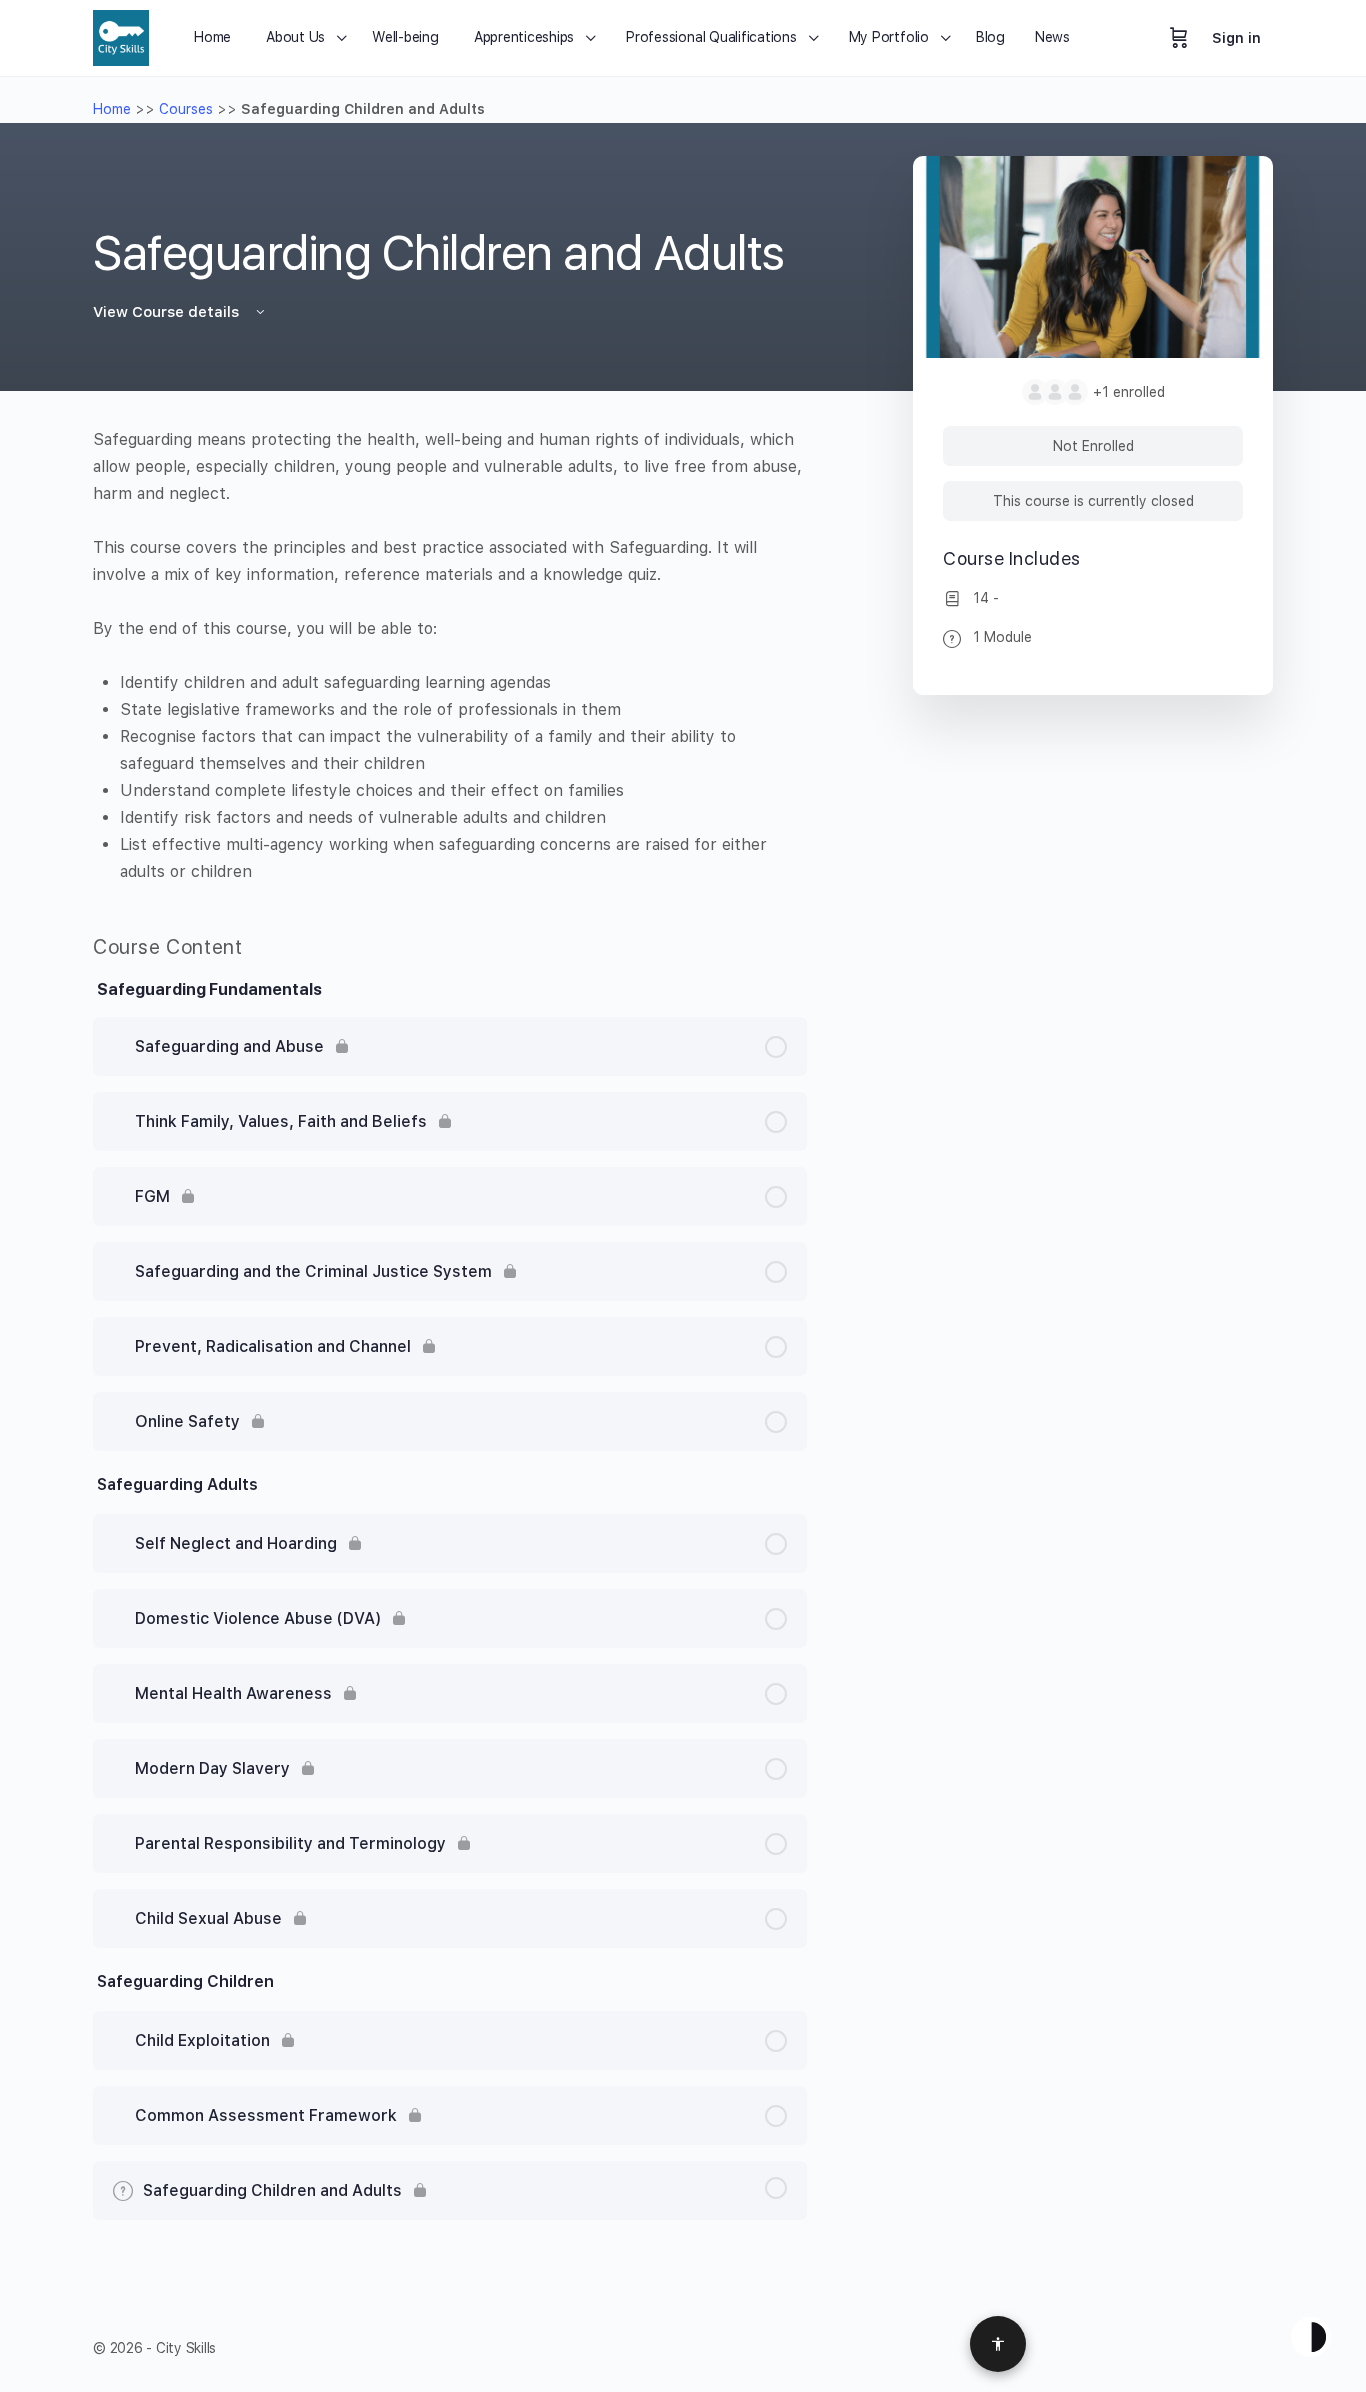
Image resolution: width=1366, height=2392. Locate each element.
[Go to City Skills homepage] (121, 35)
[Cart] (1179, 38)
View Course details (168, 312)
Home (112, 109)
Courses (186, 109)
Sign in (1236, 38)
